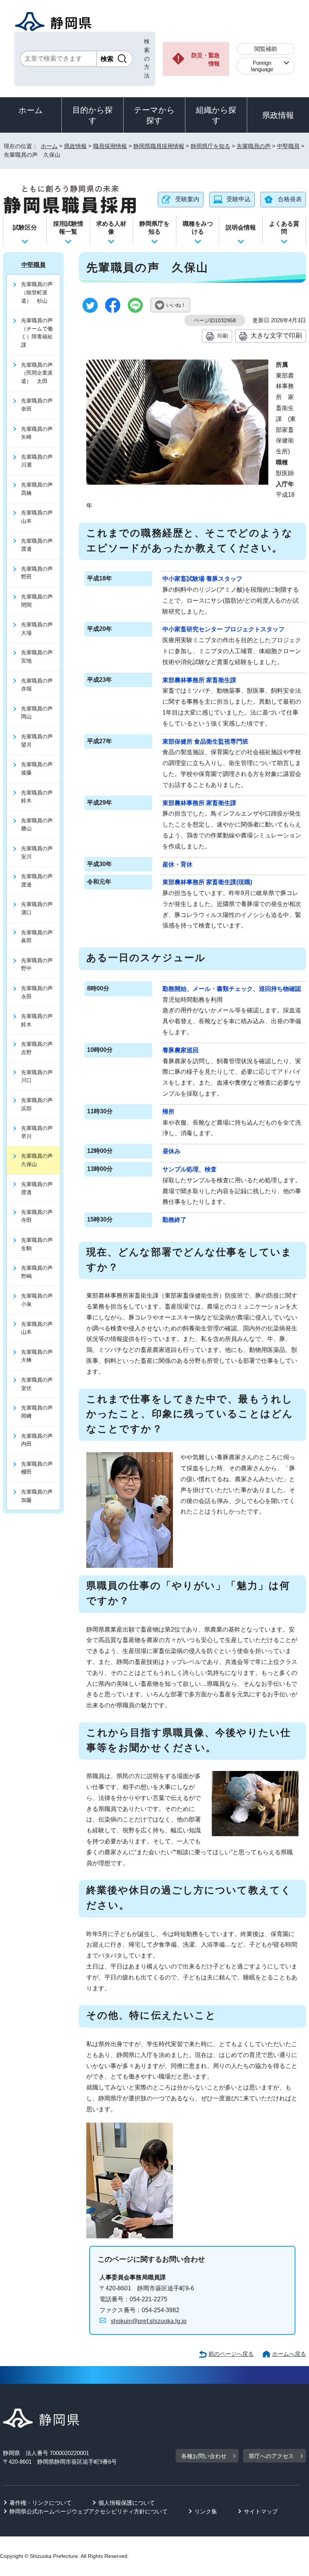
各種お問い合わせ (204, 2456)
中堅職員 (288, 146)
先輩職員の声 (254, 146)
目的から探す (93, 115)
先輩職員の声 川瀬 (40, 461)
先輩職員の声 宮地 (40, 657)
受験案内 (187, 199)
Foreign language (262, 66)
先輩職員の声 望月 (40, 741)
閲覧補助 (266, 49)
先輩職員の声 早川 (40, 1132)
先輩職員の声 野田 (40, 573)
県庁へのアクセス (271, 2456)
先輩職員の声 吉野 (40, 1048)
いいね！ (176, 305)
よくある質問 (284, 228)
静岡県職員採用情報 (159, 146)
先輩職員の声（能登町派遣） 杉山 (37, 292)
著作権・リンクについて (41, 2503)
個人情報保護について (127, 2503)
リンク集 (206, 2511)
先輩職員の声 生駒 (40, 1244)
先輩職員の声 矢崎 (40, 433)
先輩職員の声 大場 (40, 629)
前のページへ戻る (231, 2354)
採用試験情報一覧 (68, 228)
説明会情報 (241, 227)
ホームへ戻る (289, 2354)
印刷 (223, 336)
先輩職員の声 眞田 (40, 937)
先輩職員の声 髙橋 (40, 489)
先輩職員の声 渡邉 (40, 545)
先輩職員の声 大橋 (40, 1356)
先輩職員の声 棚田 (40, 1468)
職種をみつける (198, 228)
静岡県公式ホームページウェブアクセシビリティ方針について (89, 2511)
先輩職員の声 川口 (40, 1076)
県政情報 (278, 115)
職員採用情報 (110, 146)
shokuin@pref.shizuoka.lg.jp (149, 2321)
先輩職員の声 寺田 (40, 1216)
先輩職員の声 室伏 (40, 1384)
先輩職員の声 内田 (40, 1440)
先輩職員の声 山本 (40, 517)
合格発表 (290, 199)
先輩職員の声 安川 (40, 853)
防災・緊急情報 (206, 60)
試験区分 (25, 227)
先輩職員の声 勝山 (40, 825)
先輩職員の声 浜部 (40, 1104)
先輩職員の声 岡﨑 (40, 1412)
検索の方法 (147, 58)
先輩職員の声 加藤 (40, 1496)
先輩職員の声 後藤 (40, 768)
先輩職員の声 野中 (40, 964)
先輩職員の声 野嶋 (40, 1272)
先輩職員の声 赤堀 (40, 685)
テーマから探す (154, 115)
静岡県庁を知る (210, 146)
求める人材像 (111, 228)
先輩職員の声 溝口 (40, 908)
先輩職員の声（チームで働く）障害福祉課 (37, 333)
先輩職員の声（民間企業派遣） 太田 (37, 373)
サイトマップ (261, 2511)
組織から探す (216, 115)
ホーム (31, 110)
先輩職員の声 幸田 (40, 405)
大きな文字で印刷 (276, 335)
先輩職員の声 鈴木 (40, 797)
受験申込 (239, 199)
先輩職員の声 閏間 (40, 601)
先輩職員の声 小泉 (40, 1300)
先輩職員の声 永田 (40, 992)
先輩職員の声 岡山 (40, 713)
